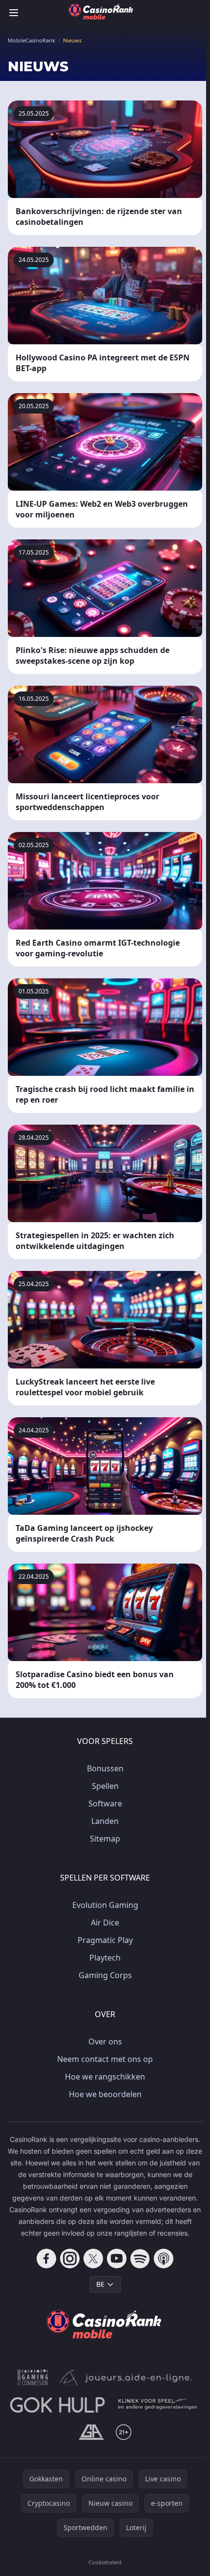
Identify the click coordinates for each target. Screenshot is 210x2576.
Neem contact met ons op (105, 2059)
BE (100, 2284)
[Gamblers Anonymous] (91, 2432)
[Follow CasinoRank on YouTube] (117, 2259)
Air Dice (105, 1922)
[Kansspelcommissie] (33, 2378)
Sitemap (105, 1839)
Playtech (105, 1958)
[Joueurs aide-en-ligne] (126, 2378)
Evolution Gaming (105, 1905)
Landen (105, 1821)
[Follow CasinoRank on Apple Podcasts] (164, 2259)
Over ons (105, 2041)
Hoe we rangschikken (105, 2077)
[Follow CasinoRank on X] (93, 2259)
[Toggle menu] (14, 13)
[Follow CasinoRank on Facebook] (46, 2259)
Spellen (105, 1786)
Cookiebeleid (105, 2562)
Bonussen (105, 1768)
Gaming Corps (105, 1975)
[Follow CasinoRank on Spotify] (140, 2259)
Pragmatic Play (105, 1940)
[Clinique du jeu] (158, 2405)
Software (105, 1803)
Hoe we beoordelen (105, 2094)
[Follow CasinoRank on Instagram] (70, 2259)
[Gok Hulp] (57, 2405)
